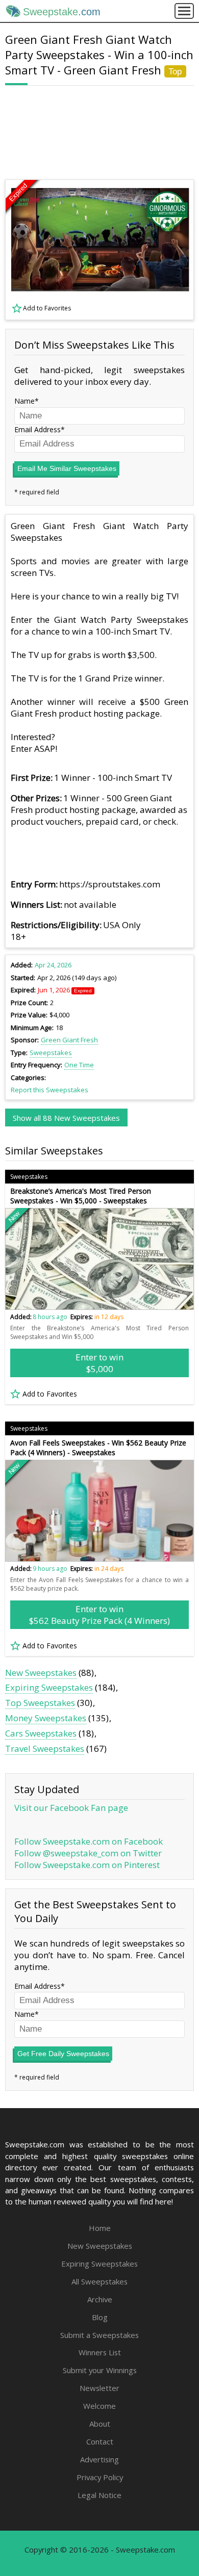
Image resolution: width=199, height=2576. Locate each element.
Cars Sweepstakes (41, 1733)
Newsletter (99, 2388)
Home (100, 2228)
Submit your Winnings (100, 2370)
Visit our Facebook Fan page (71, 1808)
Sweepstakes (51, 1053)
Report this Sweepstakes (49, 1090)
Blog (100, 2317)
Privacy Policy (100, 2477)
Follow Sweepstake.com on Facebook (89, 1841)
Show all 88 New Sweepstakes (66, 1118)
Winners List (100, 2352)
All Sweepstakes (99, 2281)
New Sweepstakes (41, 1673)
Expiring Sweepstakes (49, 1687)
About (100, 2424)
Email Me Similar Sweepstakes (67, 468)
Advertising (99, 2459)
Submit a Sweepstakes (99, 2335)
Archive (100, 2299)
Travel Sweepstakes (45, 1749)
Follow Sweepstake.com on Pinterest (87, 1865)
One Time (79, 1065)
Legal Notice (99, 2495)
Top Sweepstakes (40, 1703)
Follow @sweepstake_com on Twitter (88, 1853)
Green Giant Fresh (69, 1040)
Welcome (99, 2406)
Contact (100, 2441)
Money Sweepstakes (46, 1718)
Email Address (38, 429)
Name (24, 401)
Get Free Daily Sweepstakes (63, 2054)
